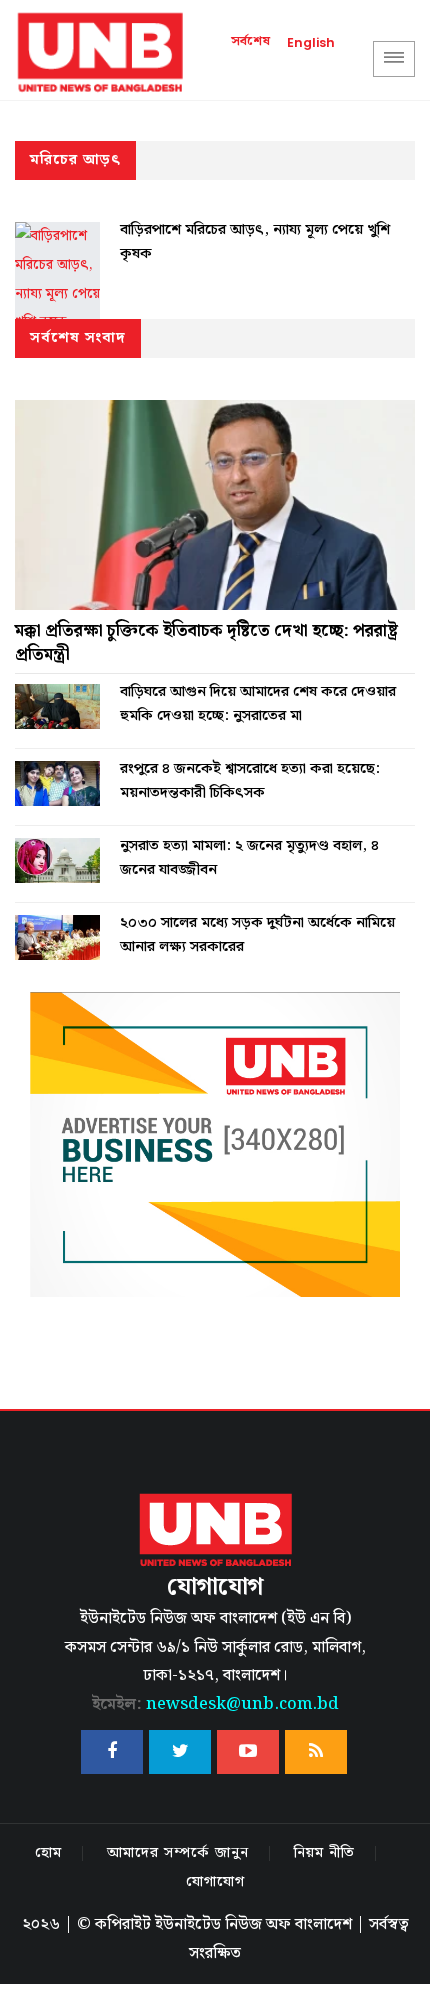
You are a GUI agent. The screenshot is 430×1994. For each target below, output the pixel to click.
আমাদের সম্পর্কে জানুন (178, 1853)
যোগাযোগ (215, 1882)
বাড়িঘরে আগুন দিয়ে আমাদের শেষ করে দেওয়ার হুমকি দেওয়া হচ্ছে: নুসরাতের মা (258, 704)
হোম (48, 1853)
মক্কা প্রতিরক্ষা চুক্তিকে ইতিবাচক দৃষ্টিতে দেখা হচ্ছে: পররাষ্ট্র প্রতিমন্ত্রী (206, 643)
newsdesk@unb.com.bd (215, 1704)
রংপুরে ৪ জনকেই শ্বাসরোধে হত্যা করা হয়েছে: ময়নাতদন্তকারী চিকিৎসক (250, 781)
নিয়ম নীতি (324, 1853)
